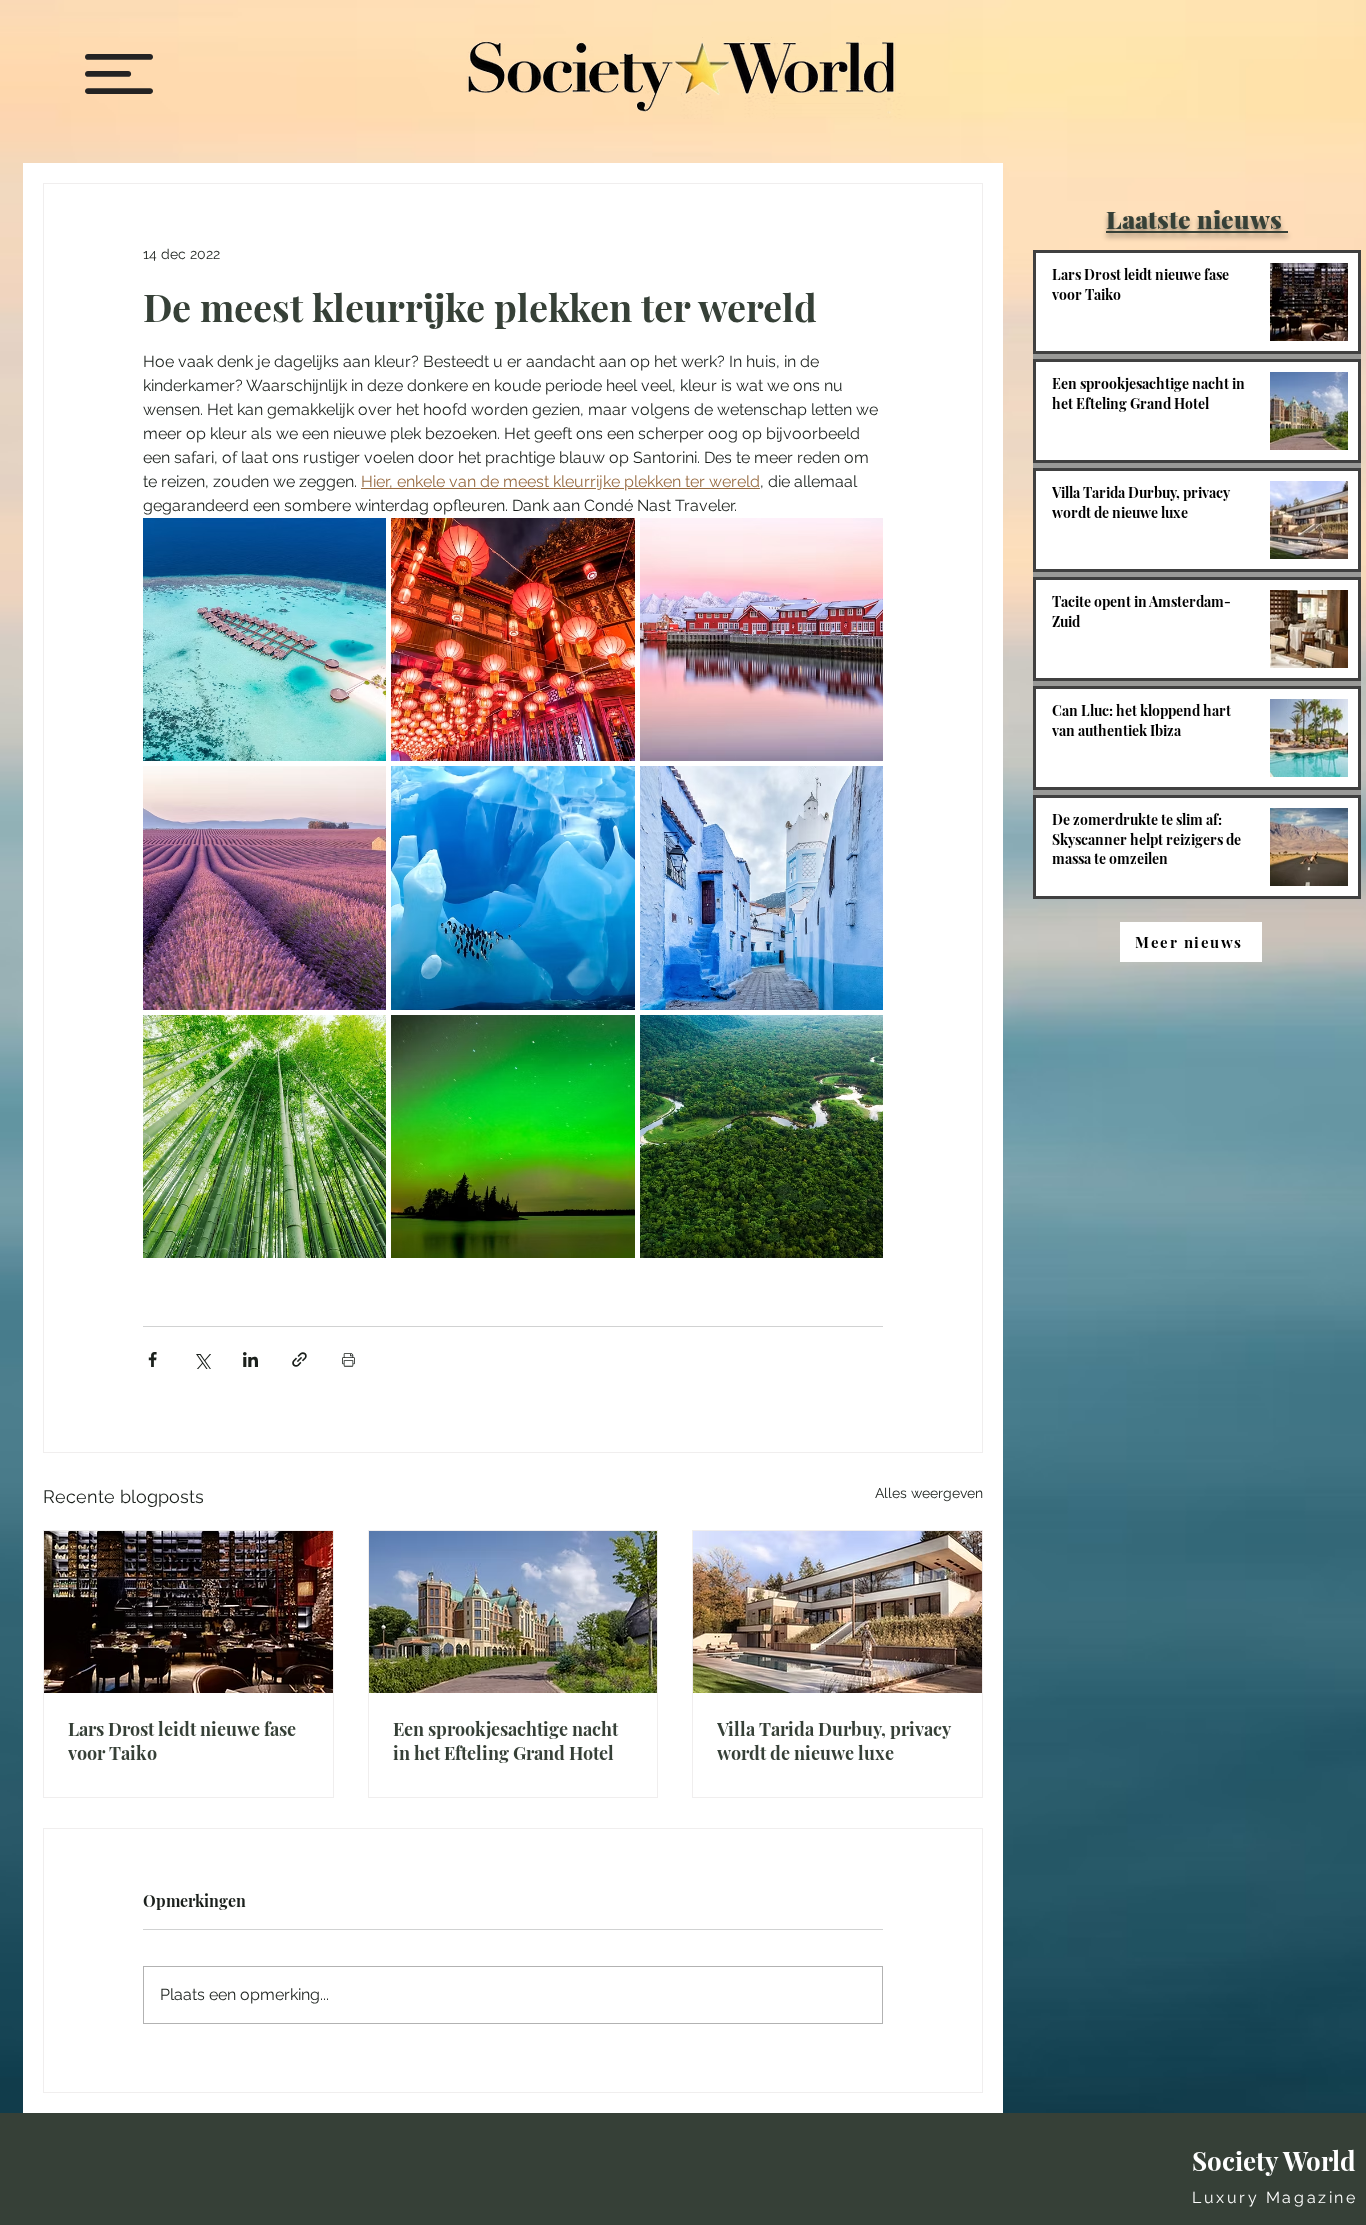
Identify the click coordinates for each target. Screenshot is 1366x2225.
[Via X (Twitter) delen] (201, 1359)
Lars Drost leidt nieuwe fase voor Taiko (182, 1741)
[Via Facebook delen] (152, 1359)
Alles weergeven (929, 1493)
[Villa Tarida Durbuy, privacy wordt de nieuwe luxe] (837, 1612)
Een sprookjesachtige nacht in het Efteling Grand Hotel (505, 1741)
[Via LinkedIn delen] (250, 1359)
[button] (119, 74)
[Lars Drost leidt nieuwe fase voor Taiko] (188, 1612)
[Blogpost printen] (348, 1359)
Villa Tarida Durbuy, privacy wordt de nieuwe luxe (833, 1741)
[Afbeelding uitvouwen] (264, 639)
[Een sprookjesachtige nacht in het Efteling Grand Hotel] (513, 1612)
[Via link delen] (299, 1359)
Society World (1274, 2160)
